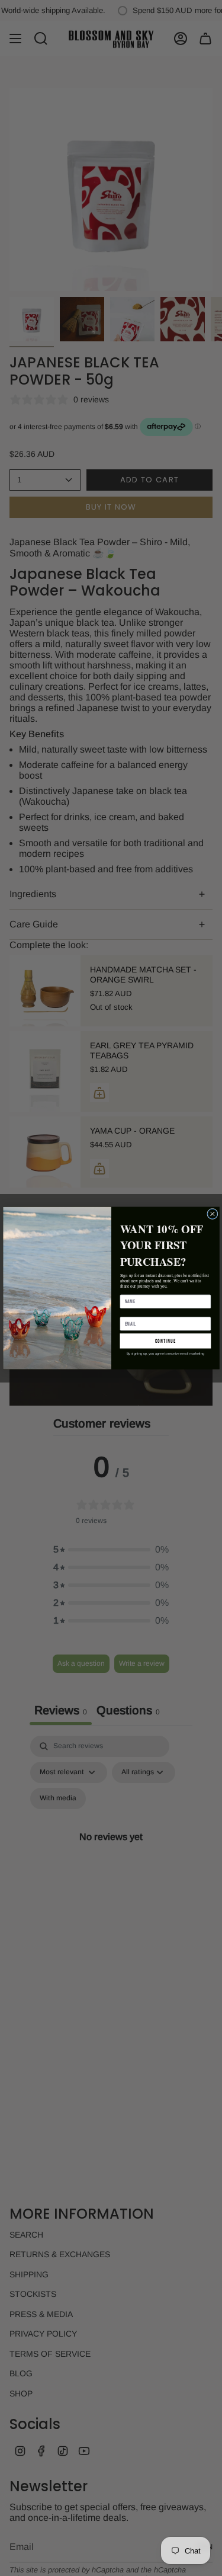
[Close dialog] (212, 1214)
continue (165, 1341)
